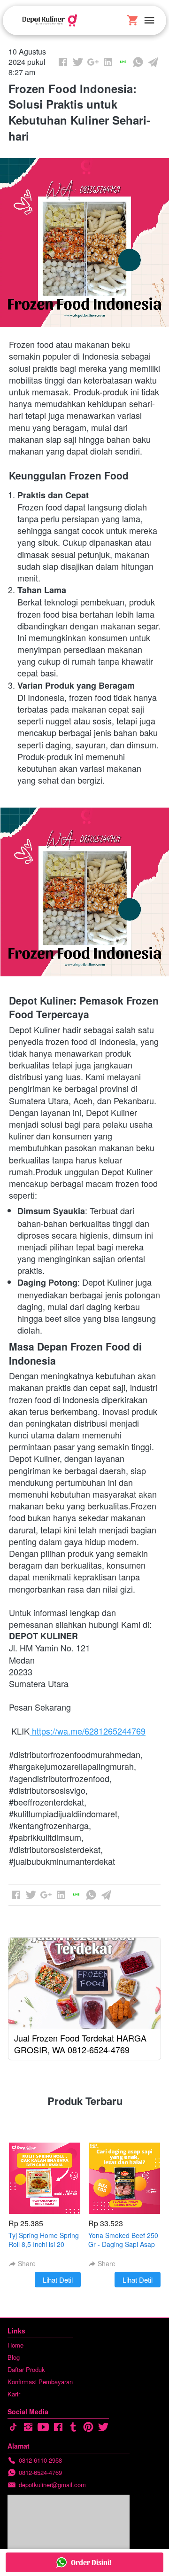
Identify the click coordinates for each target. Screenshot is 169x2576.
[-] (13, 2427)
